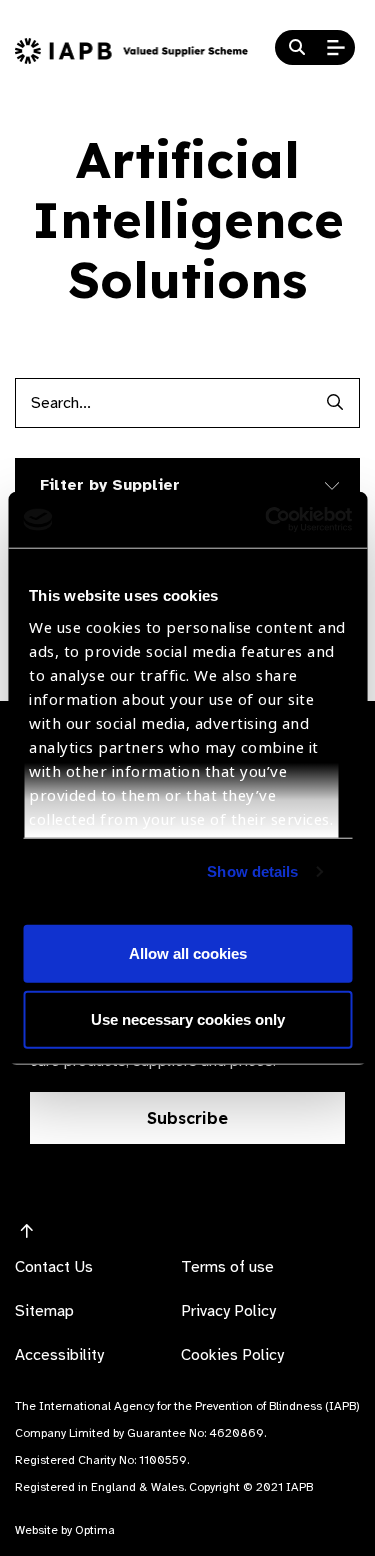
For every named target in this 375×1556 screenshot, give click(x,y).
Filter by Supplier (110, 485)
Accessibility (59, 1355)
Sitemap (44, 1311)
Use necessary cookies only (188, 1018)
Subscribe (187, 1118)
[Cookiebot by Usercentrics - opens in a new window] (267, 520)
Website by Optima (65, 1530)
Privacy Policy (228, 1311)
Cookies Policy (232, 1355)
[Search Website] (297, 48)
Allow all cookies (188, 953)
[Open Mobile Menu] (336, 48)
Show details (252, 871)
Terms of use (227, 1267)
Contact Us (54, 1267)
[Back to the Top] (27, 1232)
